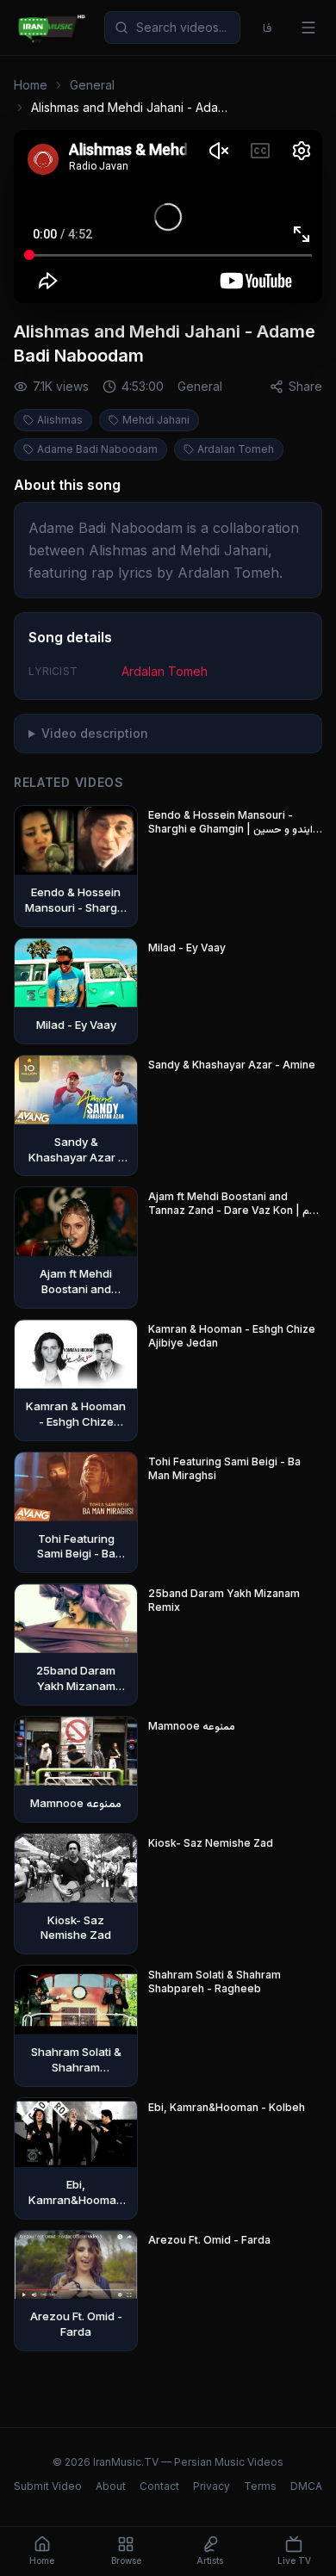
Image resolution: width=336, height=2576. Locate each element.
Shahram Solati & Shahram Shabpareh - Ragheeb (215, 1982)
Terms (260, 2486)
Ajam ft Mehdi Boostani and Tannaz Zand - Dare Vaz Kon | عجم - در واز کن (235, 1204)
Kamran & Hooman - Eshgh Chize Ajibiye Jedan (232, 1336)
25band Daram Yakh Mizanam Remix (224, 1600)
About (111, 2486)
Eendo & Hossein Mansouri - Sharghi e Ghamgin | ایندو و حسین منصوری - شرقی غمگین (230, 822)
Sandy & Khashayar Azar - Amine (232, 1065)
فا (268, 27)
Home (31, 85)
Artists (210, 2561)
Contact (159, 2486)
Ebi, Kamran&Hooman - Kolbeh (227, 2107)
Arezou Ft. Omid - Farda (209, 2240)
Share (305, 386)
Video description (95, 733)
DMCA (306, 2486)
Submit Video (48, 2486)
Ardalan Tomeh (165, 671)
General (92, 85)
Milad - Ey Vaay (187, 947)
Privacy (212, 2486)
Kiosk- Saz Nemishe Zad (211, 1843)
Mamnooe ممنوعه (192, 1726)
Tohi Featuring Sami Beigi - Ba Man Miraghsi (224, 1468)
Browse (126, 2561)
